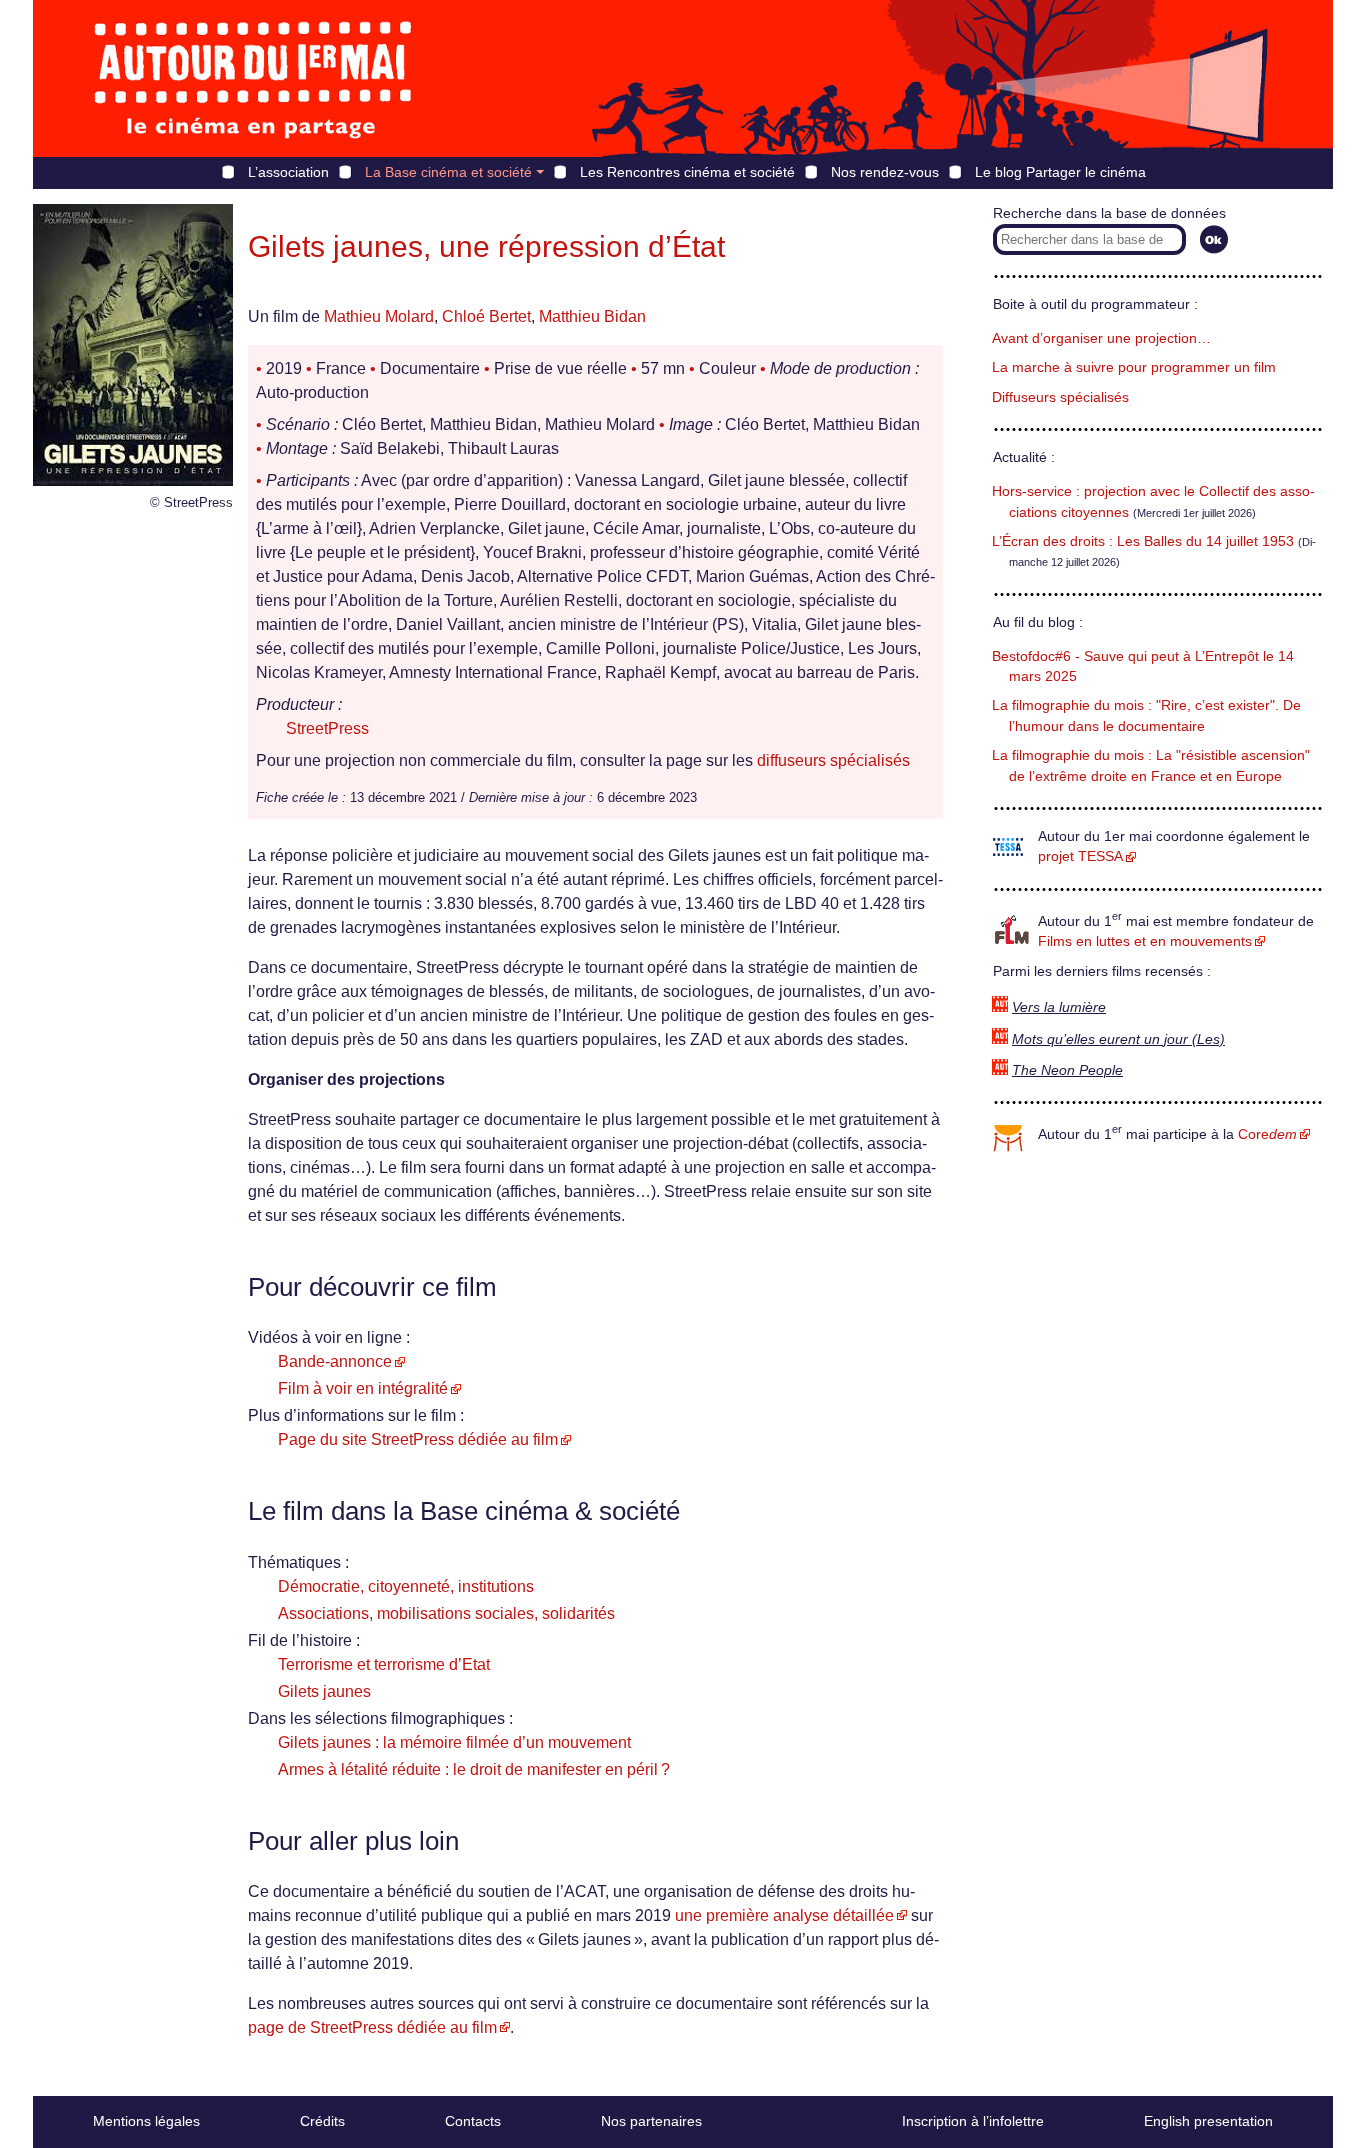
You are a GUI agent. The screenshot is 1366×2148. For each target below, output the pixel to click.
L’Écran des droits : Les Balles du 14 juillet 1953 (1143, 541)
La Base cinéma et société (448, 172)
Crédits (322, 2121)
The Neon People (1067, 1070)
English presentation (1208, 2121)
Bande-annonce (335, 1361)
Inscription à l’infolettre (973, 2121)
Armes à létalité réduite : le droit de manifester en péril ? (474, 1769)
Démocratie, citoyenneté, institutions (406, 1586)
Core (1267, 1134)
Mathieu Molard (379, 316)
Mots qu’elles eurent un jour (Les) (1118, 1039)
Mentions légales (146, 2121)
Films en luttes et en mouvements (1145, 941)
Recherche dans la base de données (1109, 213)
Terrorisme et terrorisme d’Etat (384, 1664)
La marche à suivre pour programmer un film (1134, 367)
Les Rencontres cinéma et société (687, 172)
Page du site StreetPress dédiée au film (418, 1439)
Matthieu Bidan (592, 316)
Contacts (473, 2121)
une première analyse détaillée (784, 1915)
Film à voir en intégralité (363, 1388)
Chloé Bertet (486, 316)
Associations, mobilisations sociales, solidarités (446, 1613)
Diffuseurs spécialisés (1060, 397)
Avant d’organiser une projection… (1101, 338)
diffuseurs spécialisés (833, 760)
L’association (288, 172)
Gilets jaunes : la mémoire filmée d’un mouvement (454, 1742)
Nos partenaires (651, 2121)
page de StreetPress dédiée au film (372, 2027)
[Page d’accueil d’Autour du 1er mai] (253, 78)
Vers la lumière (1059, 1007)
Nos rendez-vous (885, 172)
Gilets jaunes (324, 1691)
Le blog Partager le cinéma (1060, 172)
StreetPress (327, 728)
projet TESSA (1080, 856)
